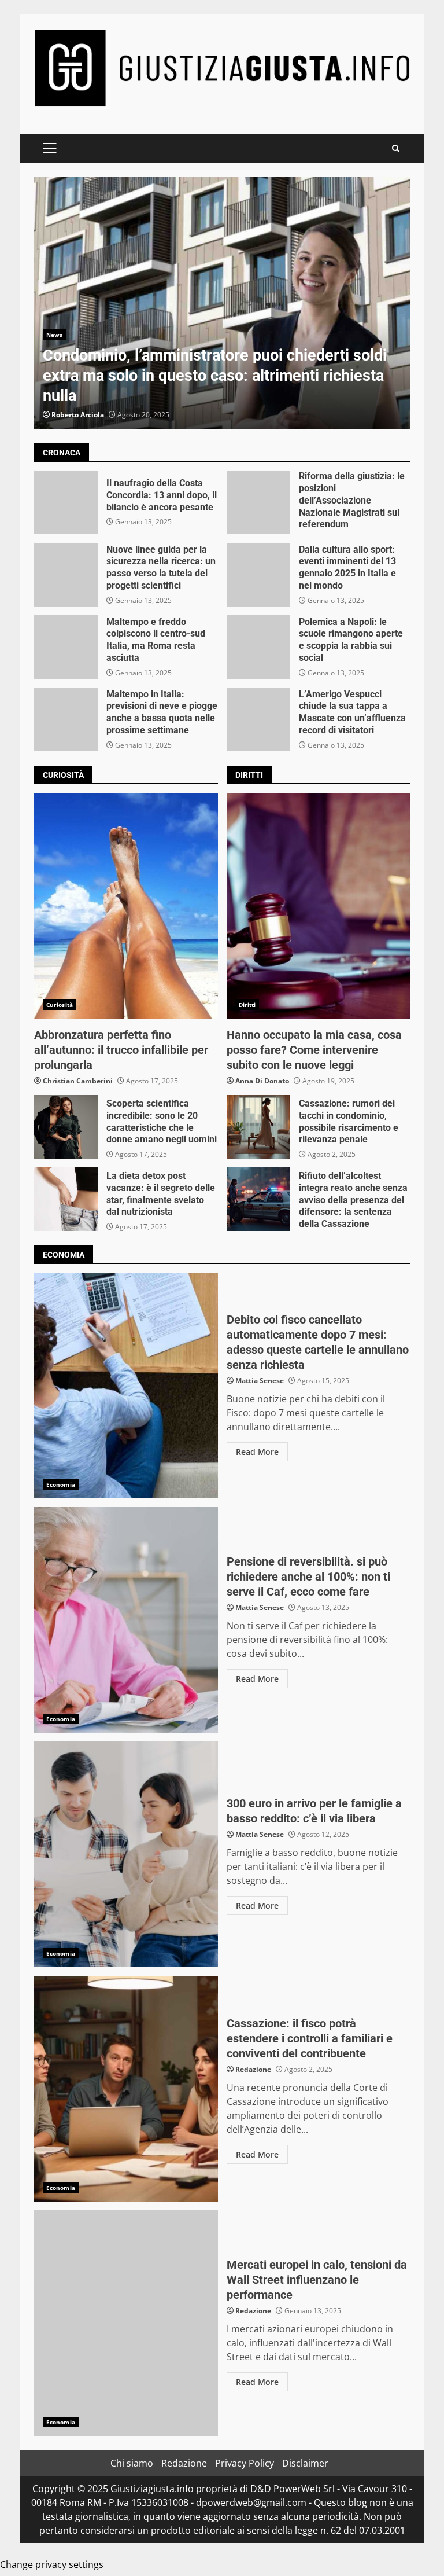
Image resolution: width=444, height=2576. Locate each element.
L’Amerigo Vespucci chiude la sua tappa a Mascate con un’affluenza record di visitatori (258, 719)
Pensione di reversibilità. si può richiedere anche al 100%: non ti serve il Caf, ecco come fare (126, 1620)
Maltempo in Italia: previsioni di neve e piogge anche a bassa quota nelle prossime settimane (66, 719)
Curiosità (60, 1005)
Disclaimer (305, 2463)
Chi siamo (132, 2463)
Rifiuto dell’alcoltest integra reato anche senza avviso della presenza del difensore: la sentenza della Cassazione (258, 1199)
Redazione (253, 2069)
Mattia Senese (260, 1381)
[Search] (396, 148)
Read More (257, 1452)
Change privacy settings (52, 2564)
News (54, 335)
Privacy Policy (245, 2463)
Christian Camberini (78, 1081)
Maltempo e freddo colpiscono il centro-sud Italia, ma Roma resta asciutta (66, 647)
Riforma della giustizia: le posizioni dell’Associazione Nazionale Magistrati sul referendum (258, 502)
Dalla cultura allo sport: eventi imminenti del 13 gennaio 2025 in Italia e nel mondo (258, 575)
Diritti (247, 1005)
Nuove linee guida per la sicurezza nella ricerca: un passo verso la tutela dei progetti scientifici (66, 575)
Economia (61, 1484)
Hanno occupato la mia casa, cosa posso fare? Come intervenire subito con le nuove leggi (319, 906)
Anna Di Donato (262, 1081)
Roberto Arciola (78, 415)
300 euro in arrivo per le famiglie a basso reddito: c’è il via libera (126, 1854)
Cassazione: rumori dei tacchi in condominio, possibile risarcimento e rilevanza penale (258, 1127)
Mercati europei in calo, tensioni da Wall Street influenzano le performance (126, 2323)
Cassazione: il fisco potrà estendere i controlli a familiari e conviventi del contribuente (126, 2089)
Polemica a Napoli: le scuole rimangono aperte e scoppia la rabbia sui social (258, 647)
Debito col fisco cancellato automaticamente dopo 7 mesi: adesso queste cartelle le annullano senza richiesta (126, 1386)
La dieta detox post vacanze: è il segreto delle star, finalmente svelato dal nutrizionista (66, 1199)
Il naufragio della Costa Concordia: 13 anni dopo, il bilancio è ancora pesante (66, 502)
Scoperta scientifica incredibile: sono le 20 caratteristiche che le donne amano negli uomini (66, 1127)
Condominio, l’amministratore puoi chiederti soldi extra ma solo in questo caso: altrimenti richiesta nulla (222, 303)
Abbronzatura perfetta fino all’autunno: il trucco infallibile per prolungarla (126, 906)
